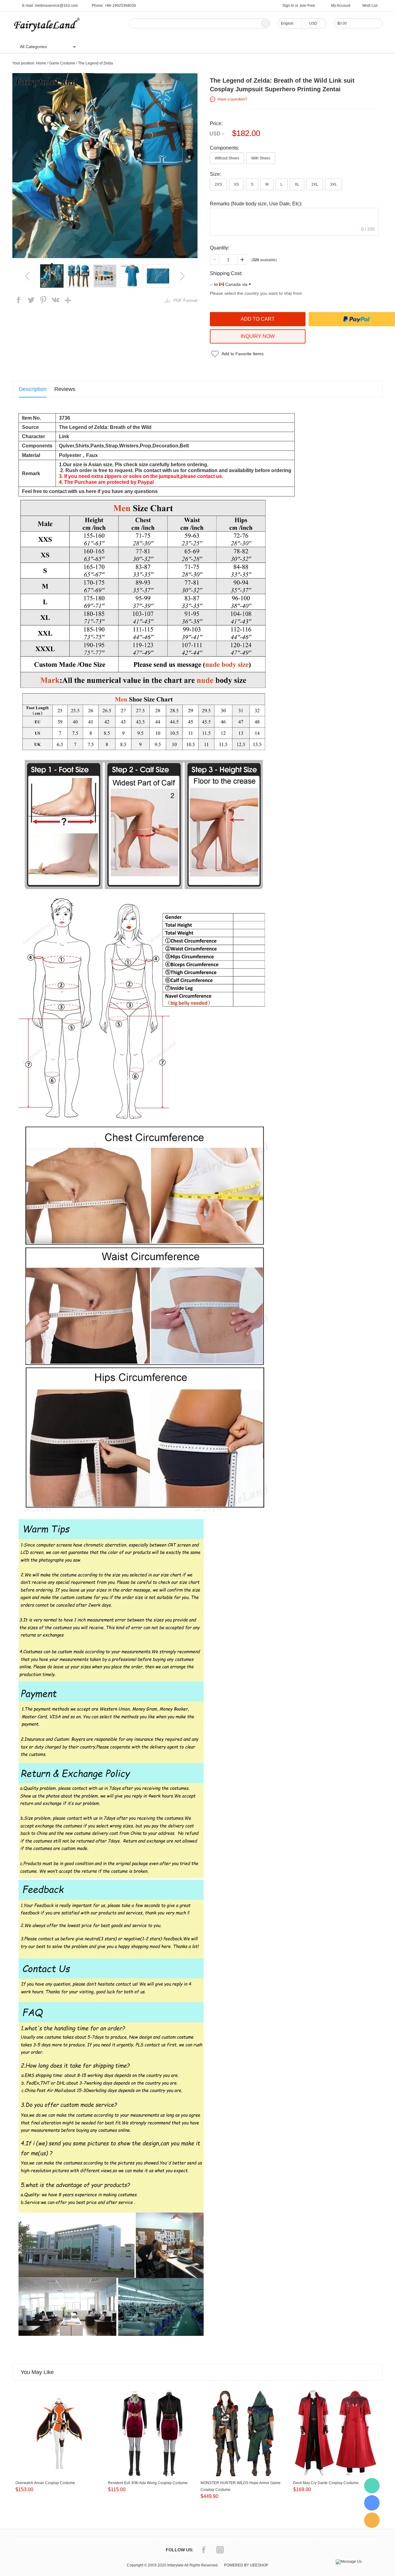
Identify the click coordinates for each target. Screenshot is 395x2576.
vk (56, 300)
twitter (31, 300)
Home (95, 47)
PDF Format (185, 300)
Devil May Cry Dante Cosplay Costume (326, 2483)
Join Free (307, 6)
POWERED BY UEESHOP (246, 2565)
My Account (341, 6)
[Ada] (372, 2503)
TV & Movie (178, 47)
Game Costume (62, 63)
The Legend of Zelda (96, 63)
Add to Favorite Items (243, 354)
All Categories (33, 47)
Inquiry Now (258, 336)
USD (215, 134)
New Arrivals (242, 47)
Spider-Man (210, 47)
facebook (19, 300)
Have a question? (232, 99)
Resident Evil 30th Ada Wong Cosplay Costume (148, 2483)
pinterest (43, 300)
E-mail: (50, 6)
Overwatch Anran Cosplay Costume (45, 2483)
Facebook (204, 2550)
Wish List (370, 6)
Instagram (220, 2550)
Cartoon (150, 47)
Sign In (288, 6)
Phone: (114, 6)
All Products (122, 47)
